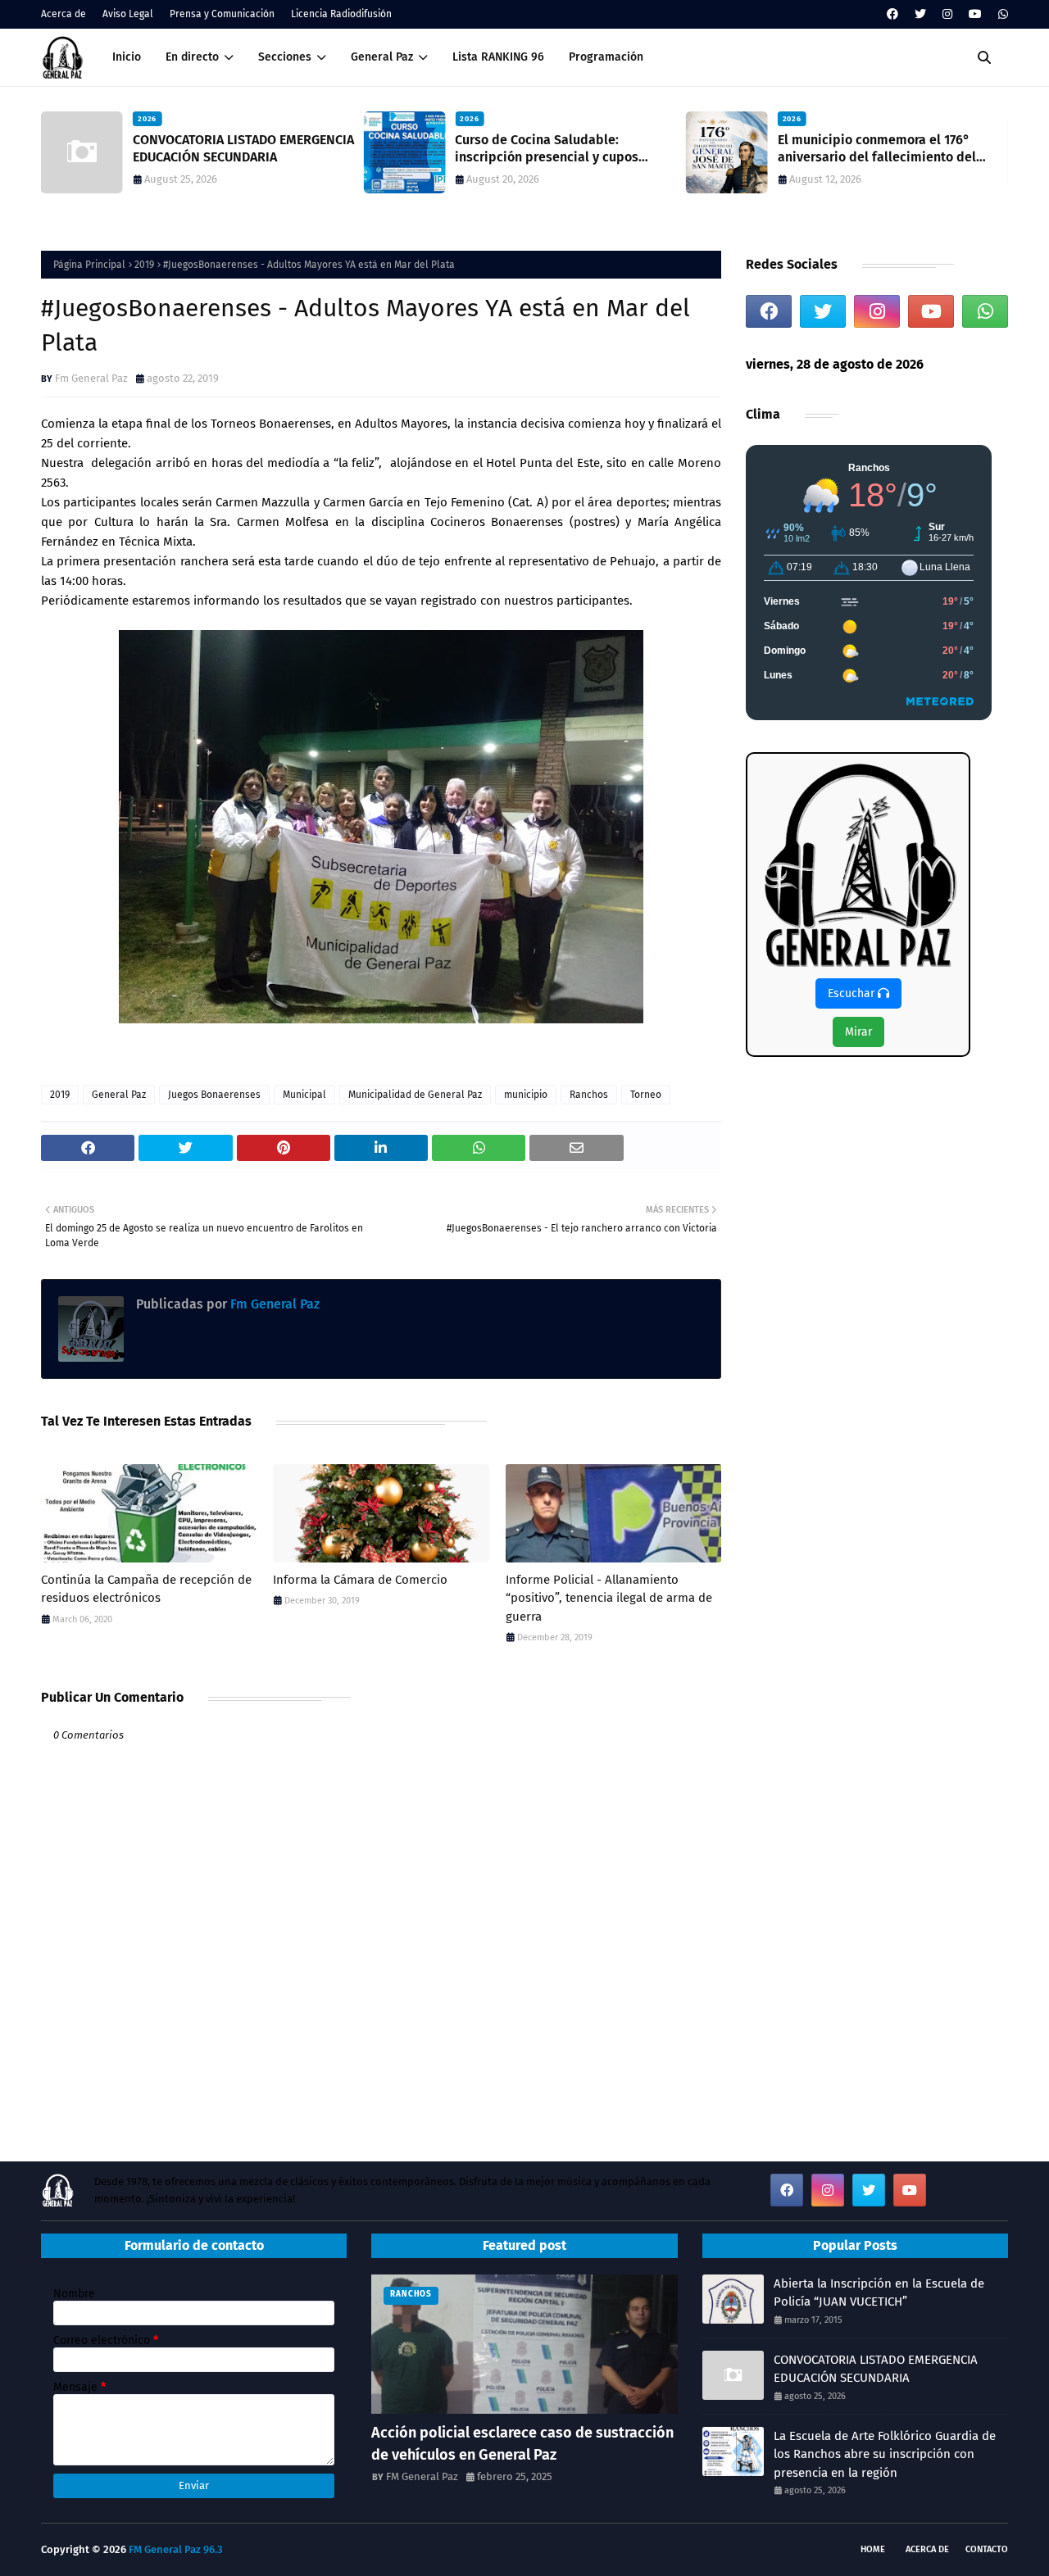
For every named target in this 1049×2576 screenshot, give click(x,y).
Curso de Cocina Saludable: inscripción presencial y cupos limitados (547, 149)
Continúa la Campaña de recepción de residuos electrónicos (146, 1589)
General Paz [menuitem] (382, 57)
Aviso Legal (128, 14)
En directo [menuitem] (192, 57)
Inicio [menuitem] (127, 57)
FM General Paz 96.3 (176, 2549)
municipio (526, 1095)
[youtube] (975, 14)
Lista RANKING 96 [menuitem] (498, 57)
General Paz (119, 1095)
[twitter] (920, 14)
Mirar (858, 1032)
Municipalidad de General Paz (415, 1095)
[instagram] (947, 14)
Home (873, 2549)
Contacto (987, 2549)
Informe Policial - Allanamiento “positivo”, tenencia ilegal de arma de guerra (609, 1598)
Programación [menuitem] (606, 57)
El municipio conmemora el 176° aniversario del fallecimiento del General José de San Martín (877, 149)
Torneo (646, 1095)
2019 (144, 265)
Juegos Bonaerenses (214, 1095)
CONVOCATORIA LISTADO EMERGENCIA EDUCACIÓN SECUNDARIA (243, 148)
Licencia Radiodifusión (341, 14)
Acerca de (64, 14)
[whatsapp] (1001, 14)
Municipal (304, 1095)
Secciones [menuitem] (285, 57)
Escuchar (853, 993)
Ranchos (589, 1095)
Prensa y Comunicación (222, 14)
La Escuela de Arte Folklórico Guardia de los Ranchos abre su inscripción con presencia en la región (885, 2454)
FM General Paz (422, 2476)
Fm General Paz (91, 378)
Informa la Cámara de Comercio (360, 1580)
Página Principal (89, 265)
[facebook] (892, 14)
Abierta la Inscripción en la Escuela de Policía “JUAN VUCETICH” (879, 2293)
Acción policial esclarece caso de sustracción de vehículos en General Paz (522, 2444)
